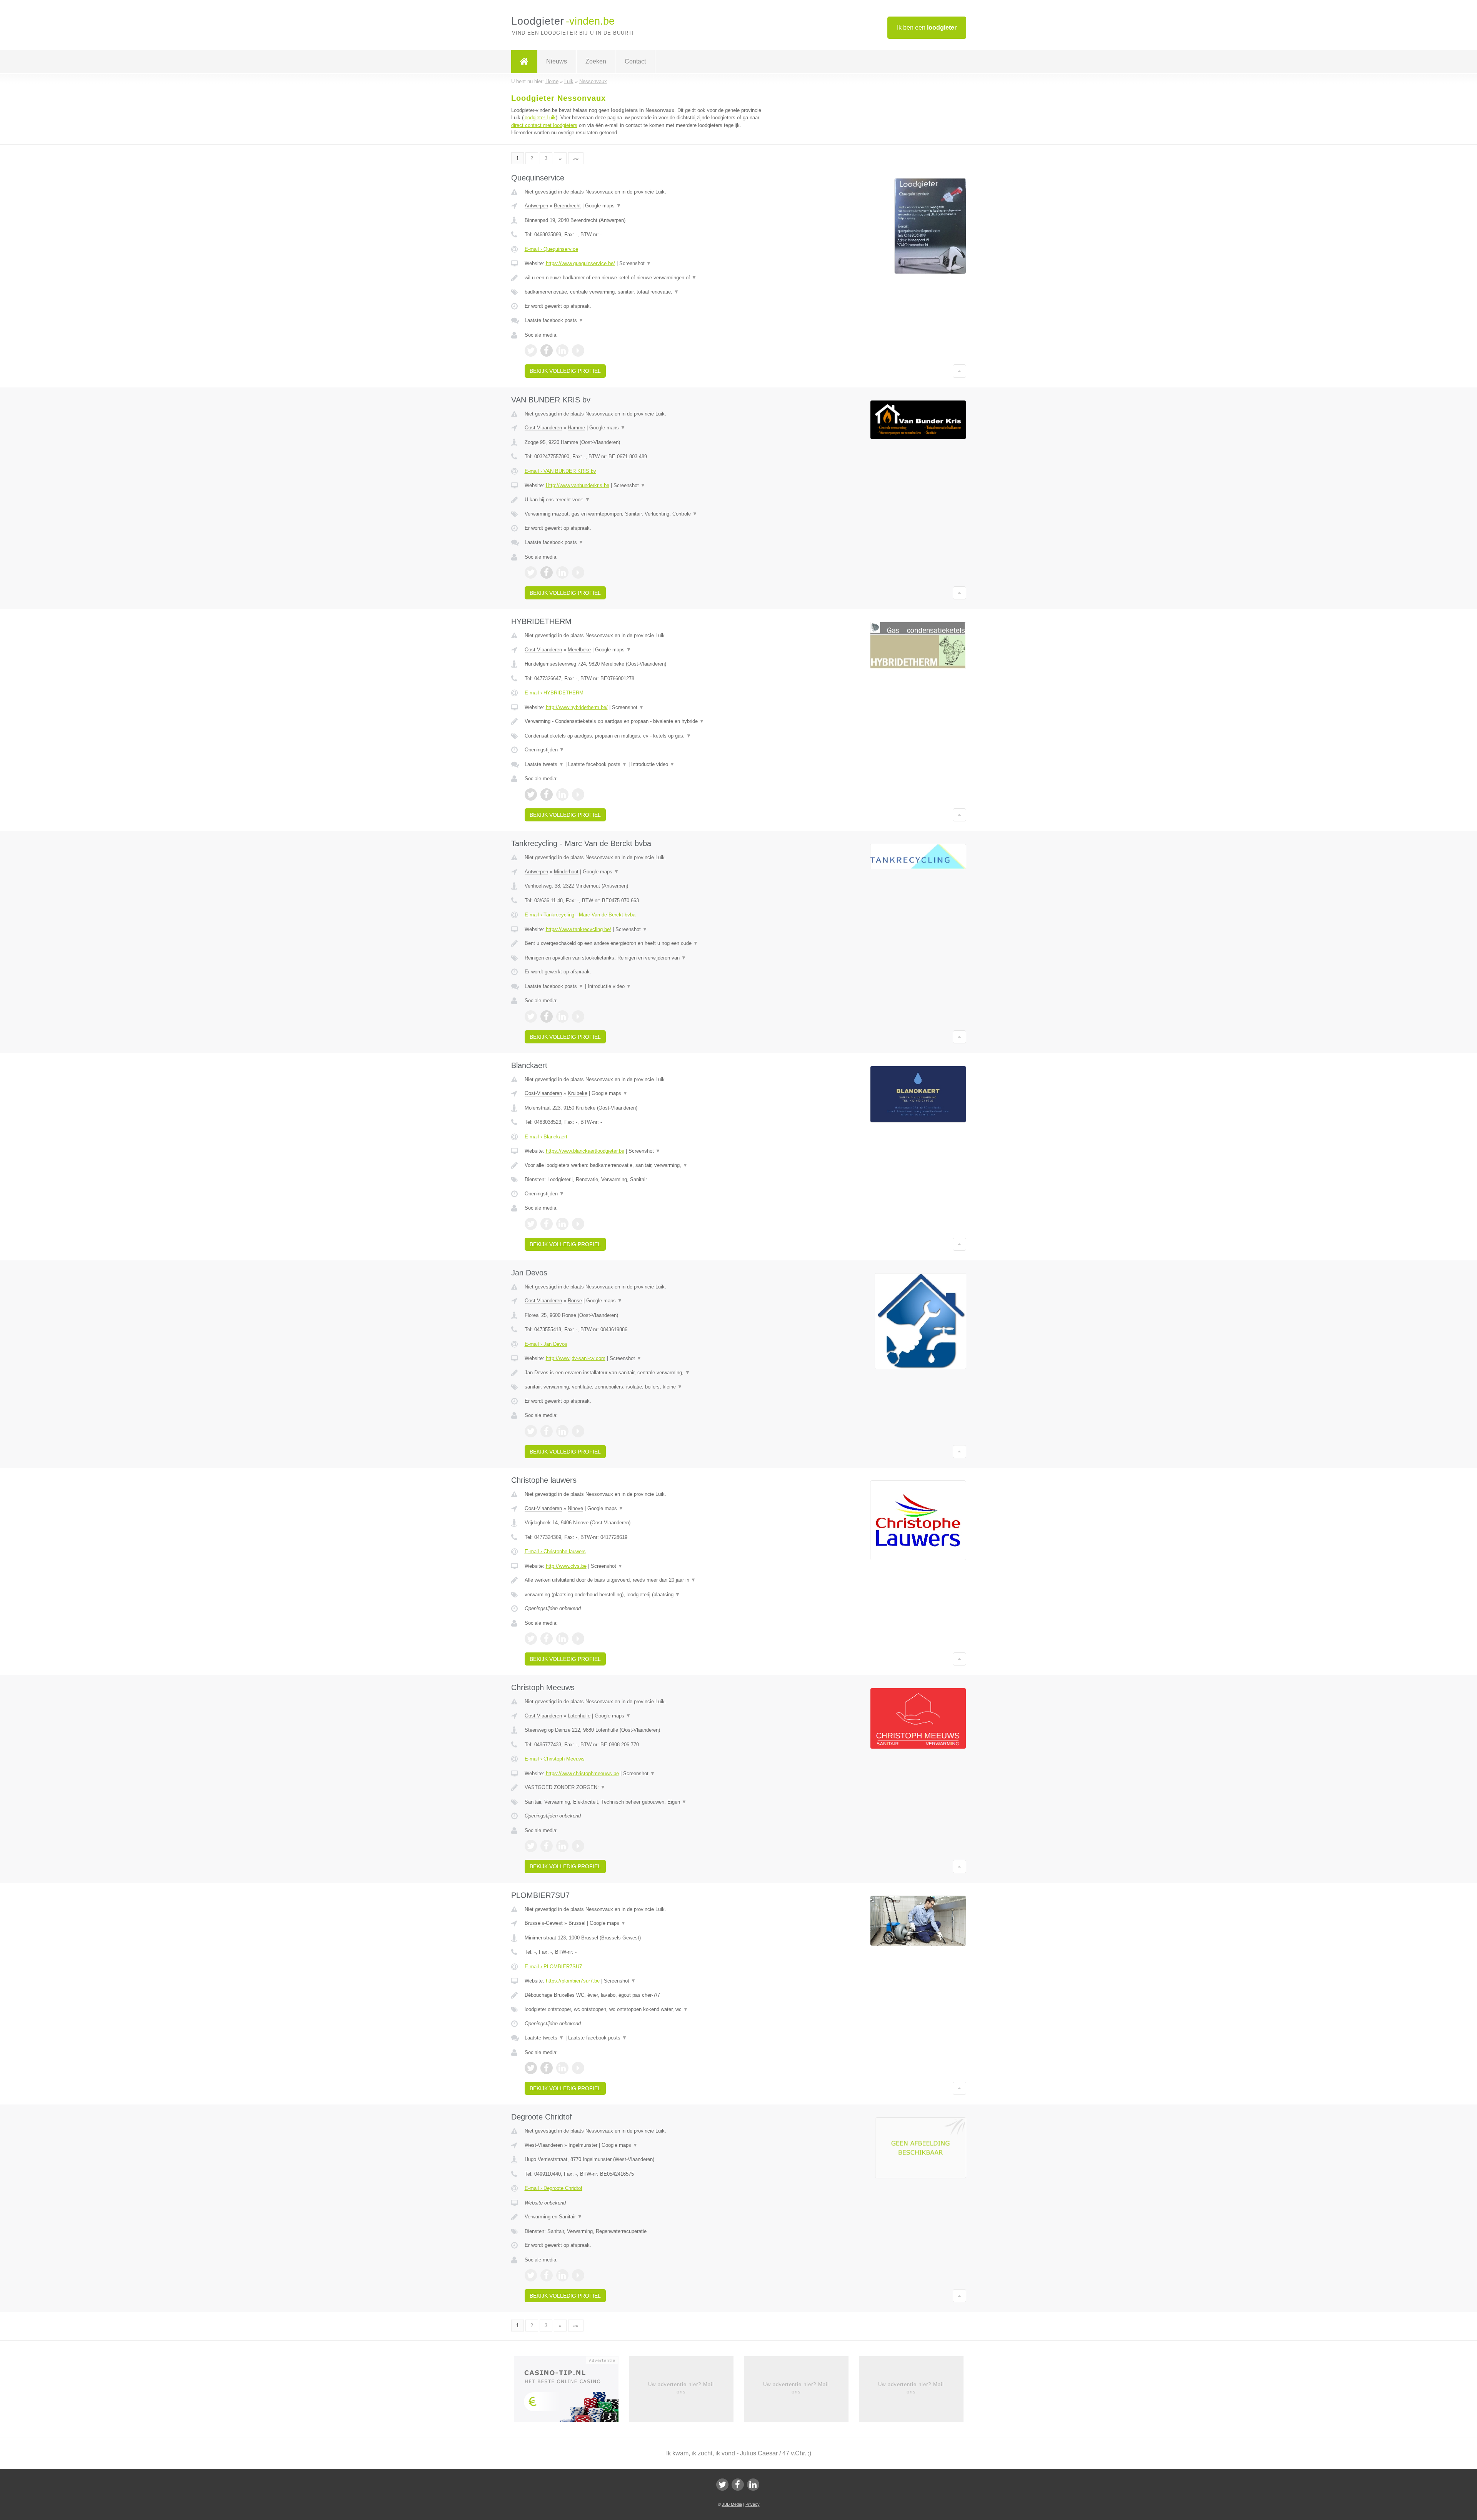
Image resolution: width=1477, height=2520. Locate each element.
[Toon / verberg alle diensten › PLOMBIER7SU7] (643, 2009)
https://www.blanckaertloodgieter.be (585, 1151)
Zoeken (596, 61)
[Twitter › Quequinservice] (531, 350)
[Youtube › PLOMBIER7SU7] (578, 2068)
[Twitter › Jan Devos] (531, 1431)
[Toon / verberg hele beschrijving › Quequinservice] (643, 278)
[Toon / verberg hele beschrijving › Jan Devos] (643, 1373)
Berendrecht (567, 206)
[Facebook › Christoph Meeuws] (547, 1846)
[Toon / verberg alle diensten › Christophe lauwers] (643, 1595)
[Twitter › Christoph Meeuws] (531, 1846)
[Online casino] (571, 2392)
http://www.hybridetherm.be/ (577, 707)
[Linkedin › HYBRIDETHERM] (562, 794)
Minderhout (566, 872)
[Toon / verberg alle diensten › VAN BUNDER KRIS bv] (643, 514)
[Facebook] (738, 2485)
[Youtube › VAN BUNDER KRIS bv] (578, 572)
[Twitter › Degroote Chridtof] (531, 2275)
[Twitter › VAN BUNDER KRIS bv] (531, 572)
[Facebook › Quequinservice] (547, 350)
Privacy (753, 2504)
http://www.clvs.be (566, 1566)
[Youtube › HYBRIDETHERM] (578, 794)
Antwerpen (536, 206)
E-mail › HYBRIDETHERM (554, 693)
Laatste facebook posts (554, 320)
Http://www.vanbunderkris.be (578, 485)
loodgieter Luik (540, 118)
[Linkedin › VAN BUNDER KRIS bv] (562, 572)
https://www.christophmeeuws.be (582, 1773)
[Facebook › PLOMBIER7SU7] (547, 2068)
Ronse (575, 1301)
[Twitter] (722, 2485)
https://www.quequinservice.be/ (580, 263)
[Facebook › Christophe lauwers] (547, 1639)
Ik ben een (927, 28)
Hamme (576, 428)
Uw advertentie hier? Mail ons (681, 2388)
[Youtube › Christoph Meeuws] (578, 1846)
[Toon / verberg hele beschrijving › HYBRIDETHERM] (643, 721)
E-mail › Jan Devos (546, 1344)
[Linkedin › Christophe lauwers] (562, 1639)
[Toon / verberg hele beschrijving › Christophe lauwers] (643, 1580)
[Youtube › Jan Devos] (578, 1431)
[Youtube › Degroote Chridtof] (578, 2275)
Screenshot (635, 263)
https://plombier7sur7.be (573, 1981)
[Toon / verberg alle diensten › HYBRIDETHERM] (643, 736)
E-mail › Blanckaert (546, 1137)
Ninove (575, 1508)
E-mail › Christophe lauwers (555, 1551)
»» (576, 158)
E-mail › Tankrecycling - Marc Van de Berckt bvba (580, 915)
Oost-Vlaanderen (543, 428)
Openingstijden (544, 750)
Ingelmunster (583, 2145)
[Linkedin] (753, 2485)
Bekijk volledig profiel (565, 371)
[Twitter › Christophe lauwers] (531, 1639)
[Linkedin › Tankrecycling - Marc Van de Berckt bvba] (562, 1016)
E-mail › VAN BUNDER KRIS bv (560, 471)
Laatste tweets (544, 764)
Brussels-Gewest (544, 1923)
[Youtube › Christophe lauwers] (578, 1639)
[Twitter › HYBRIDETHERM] (531, 794)
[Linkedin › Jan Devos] (562, 1431)
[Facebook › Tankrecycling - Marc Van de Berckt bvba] (547, 1016)
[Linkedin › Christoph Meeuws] (562, 1846)
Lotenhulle (579, 1716)
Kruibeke (578, 1093)
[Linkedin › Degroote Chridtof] (562, 2275)
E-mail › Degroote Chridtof (553, 2188)
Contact (635, 61)
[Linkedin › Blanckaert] (562, 1224)
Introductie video (653, 764)
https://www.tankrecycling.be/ (578, 929)
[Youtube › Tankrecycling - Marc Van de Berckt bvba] (578, 1016)
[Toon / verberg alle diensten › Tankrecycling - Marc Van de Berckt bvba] (643, 958)
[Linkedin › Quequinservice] (562, 350)
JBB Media (732, 2504)
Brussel (577, 1923)
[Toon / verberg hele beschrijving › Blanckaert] (643, 1165)
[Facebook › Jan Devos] (547, 1431)
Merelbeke (579, 650)
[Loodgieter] (524, 62)
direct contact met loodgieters (544, 125)
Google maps (603, 206)
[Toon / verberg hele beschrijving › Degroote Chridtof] (643, 2217)
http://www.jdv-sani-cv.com (576, 1358)
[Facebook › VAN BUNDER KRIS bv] (547, 572)
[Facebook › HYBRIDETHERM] (547, 794)
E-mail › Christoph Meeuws (555, 1759)
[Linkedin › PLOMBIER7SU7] (562, 2068)
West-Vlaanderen (544, 2145)
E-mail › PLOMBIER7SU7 (553, 1967)
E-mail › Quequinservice (551, 249)
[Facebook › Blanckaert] (547, 1224)
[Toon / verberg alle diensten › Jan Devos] (643, 1387)
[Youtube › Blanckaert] (578, 1224)
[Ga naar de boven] (959, 371)
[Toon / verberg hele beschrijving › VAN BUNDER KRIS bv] (643, 500)
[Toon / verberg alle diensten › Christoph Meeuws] (643, 1802)
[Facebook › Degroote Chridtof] (547, 2275)
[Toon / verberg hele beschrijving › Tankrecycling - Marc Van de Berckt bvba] (643, 943)
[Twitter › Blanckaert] (531, 1224)
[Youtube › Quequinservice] (578, 350)
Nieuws (557, 61)
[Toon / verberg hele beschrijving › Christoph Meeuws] (643, 1787)
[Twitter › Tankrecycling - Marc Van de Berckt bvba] (531, 1016)
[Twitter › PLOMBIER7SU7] (531, 2068)
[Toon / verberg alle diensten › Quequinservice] (643, 292)
